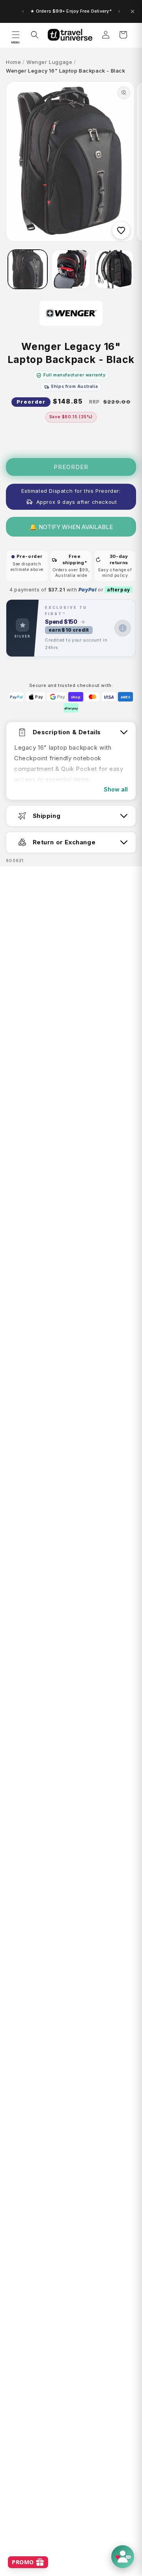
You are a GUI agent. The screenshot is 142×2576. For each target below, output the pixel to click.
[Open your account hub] (123, 2557)
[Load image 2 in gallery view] (71, 269)
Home (13, 62)
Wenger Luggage (49, 62)
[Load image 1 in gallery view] (28, 269)
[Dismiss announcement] (133, 11)
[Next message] (119, 11)
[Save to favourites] (121, 230)
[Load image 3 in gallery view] (114, 269)
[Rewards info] (123, 628)
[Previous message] (23, 11)
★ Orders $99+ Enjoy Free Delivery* (71, 11)
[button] (16, 35)
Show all (116, 789)
